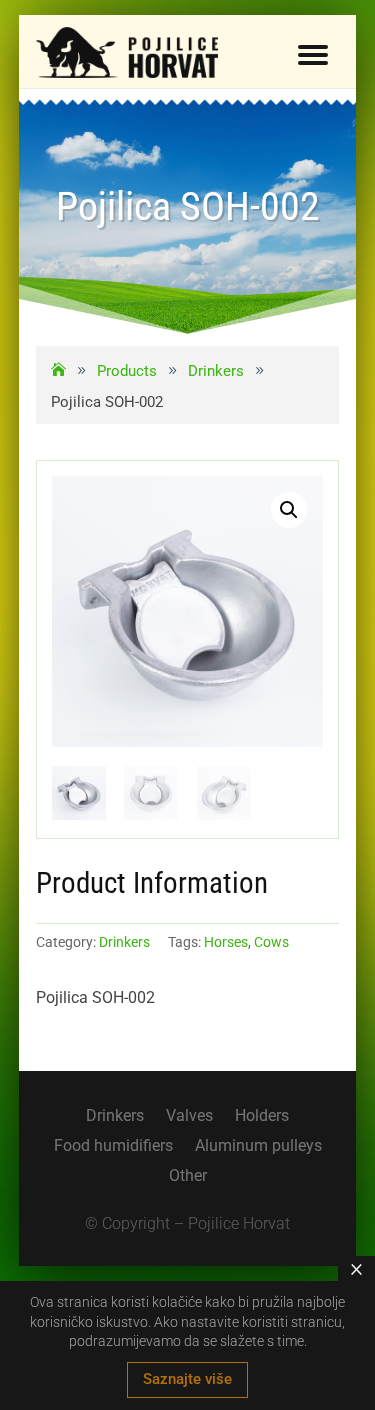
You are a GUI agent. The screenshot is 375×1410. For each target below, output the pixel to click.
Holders (262, 1117)
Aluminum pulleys (258, 1147)
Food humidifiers (113, 1147)
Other (188, 1177)
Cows (271, 942)
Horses (226, 942)
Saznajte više (187, 1379)
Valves (189, 1117)
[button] (289, 510)
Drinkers (124, 942)
